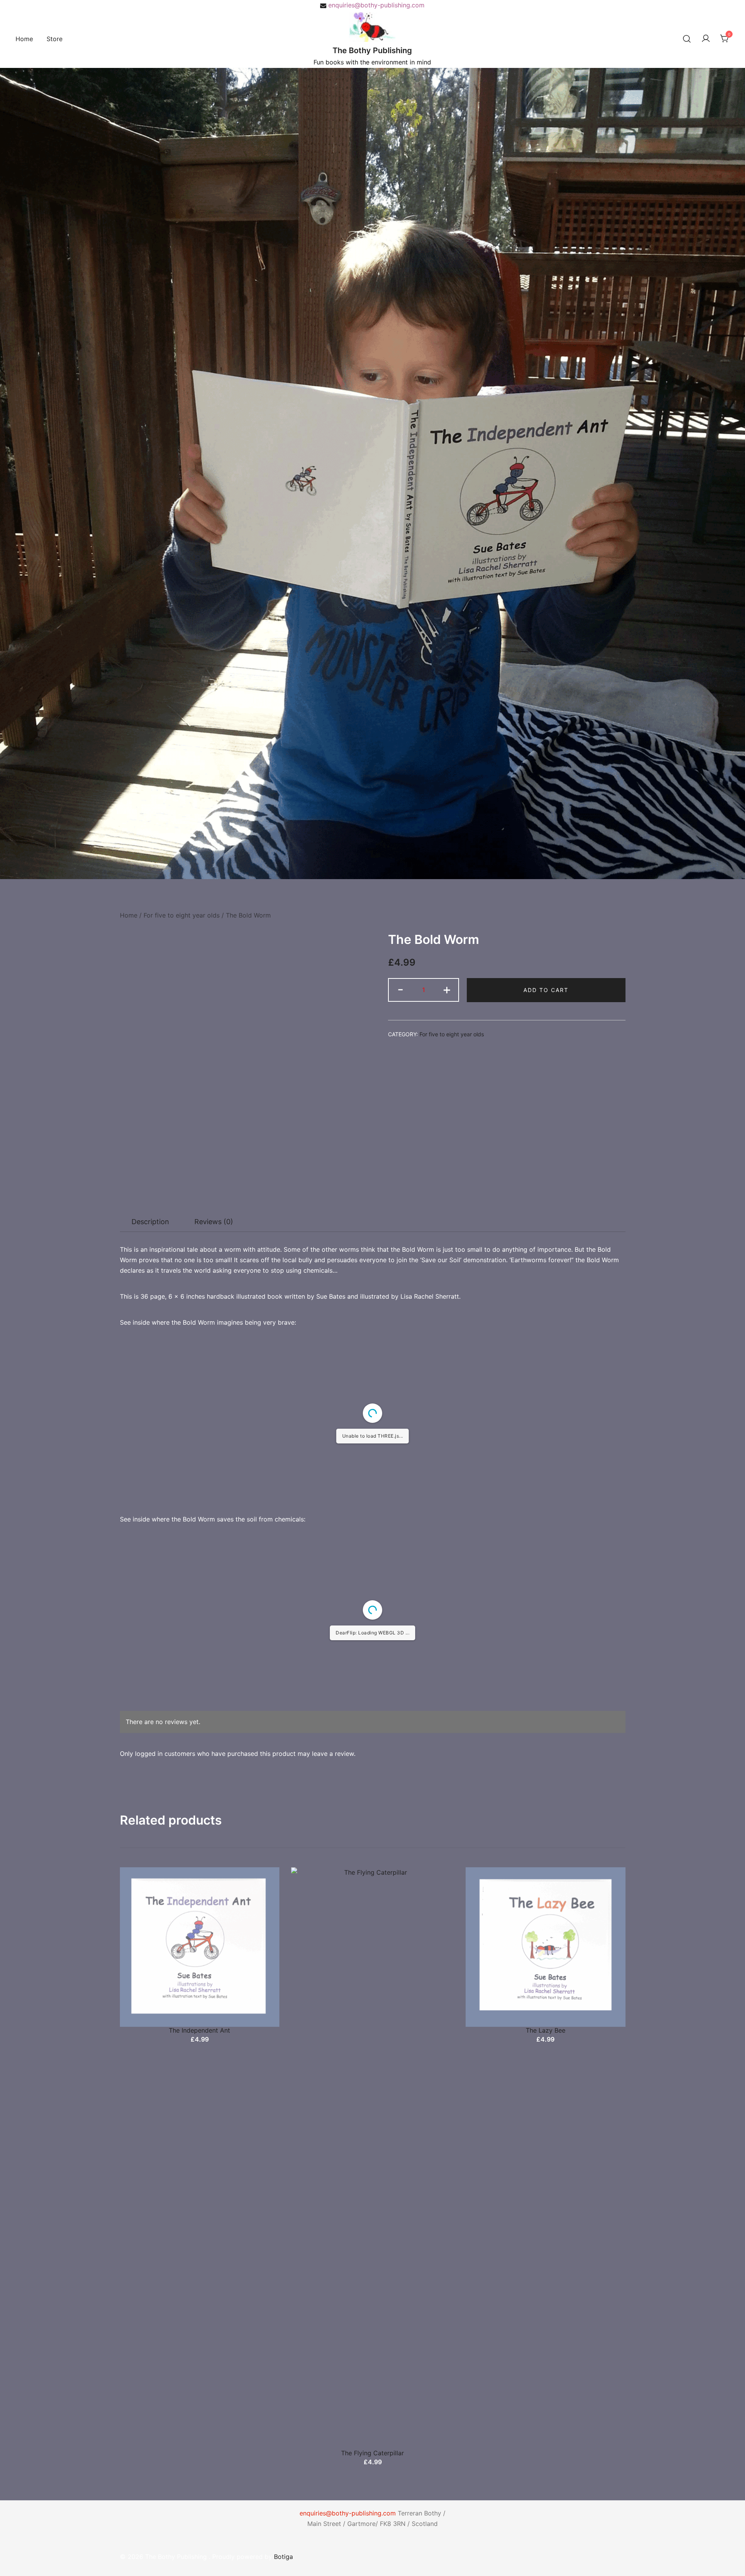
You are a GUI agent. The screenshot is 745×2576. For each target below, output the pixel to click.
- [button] (400, 989)
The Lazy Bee (546, 2030)
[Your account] (706, 39)
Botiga (283, 2557)
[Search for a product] (687, 39)
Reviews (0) (214, 1222)
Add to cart (546, 990)
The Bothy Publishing (372, 50)
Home (24, 39)
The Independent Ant (199, 2030)
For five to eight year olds (182, 915)
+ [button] (447, 989)
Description (150, 1222)
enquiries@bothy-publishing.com (376, 5)
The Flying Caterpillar (372, 2453)
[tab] (150, 1222)
